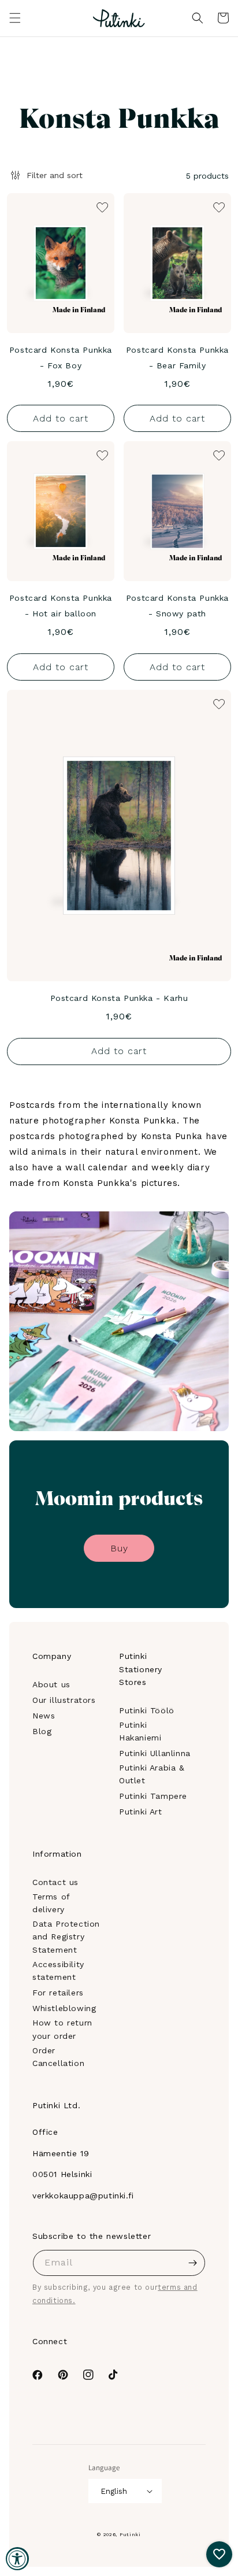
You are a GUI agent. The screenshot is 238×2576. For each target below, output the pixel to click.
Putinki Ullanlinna (155, 1753)
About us (51, 1684)
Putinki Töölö (147, 1710)
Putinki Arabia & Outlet (152, 1774)
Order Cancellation (58, 2057)
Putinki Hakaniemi (140, 1731)
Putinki (130, 2534)
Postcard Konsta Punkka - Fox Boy (61, 358)
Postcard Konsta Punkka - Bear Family (177, 358)
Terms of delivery (51, 1903)
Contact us (55, 1882)
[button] (15, 18)
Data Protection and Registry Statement (66, 1937)
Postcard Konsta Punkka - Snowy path (177, 606)
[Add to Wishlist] (101, 206)
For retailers (58, 1993)
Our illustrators (64, 1700)
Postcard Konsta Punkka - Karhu (119, 998)
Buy (119, 1548)
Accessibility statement (58, 1971)
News (44, 1716)
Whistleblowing (64, 2008)
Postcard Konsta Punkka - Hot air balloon (61, 606)
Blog (42, 1731)
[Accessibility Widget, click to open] (17, 2559)
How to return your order (62, 2029)
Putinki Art (141, 1812)
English (114, 2491)
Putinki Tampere (153, 1796)
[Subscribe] (192, 2263)
